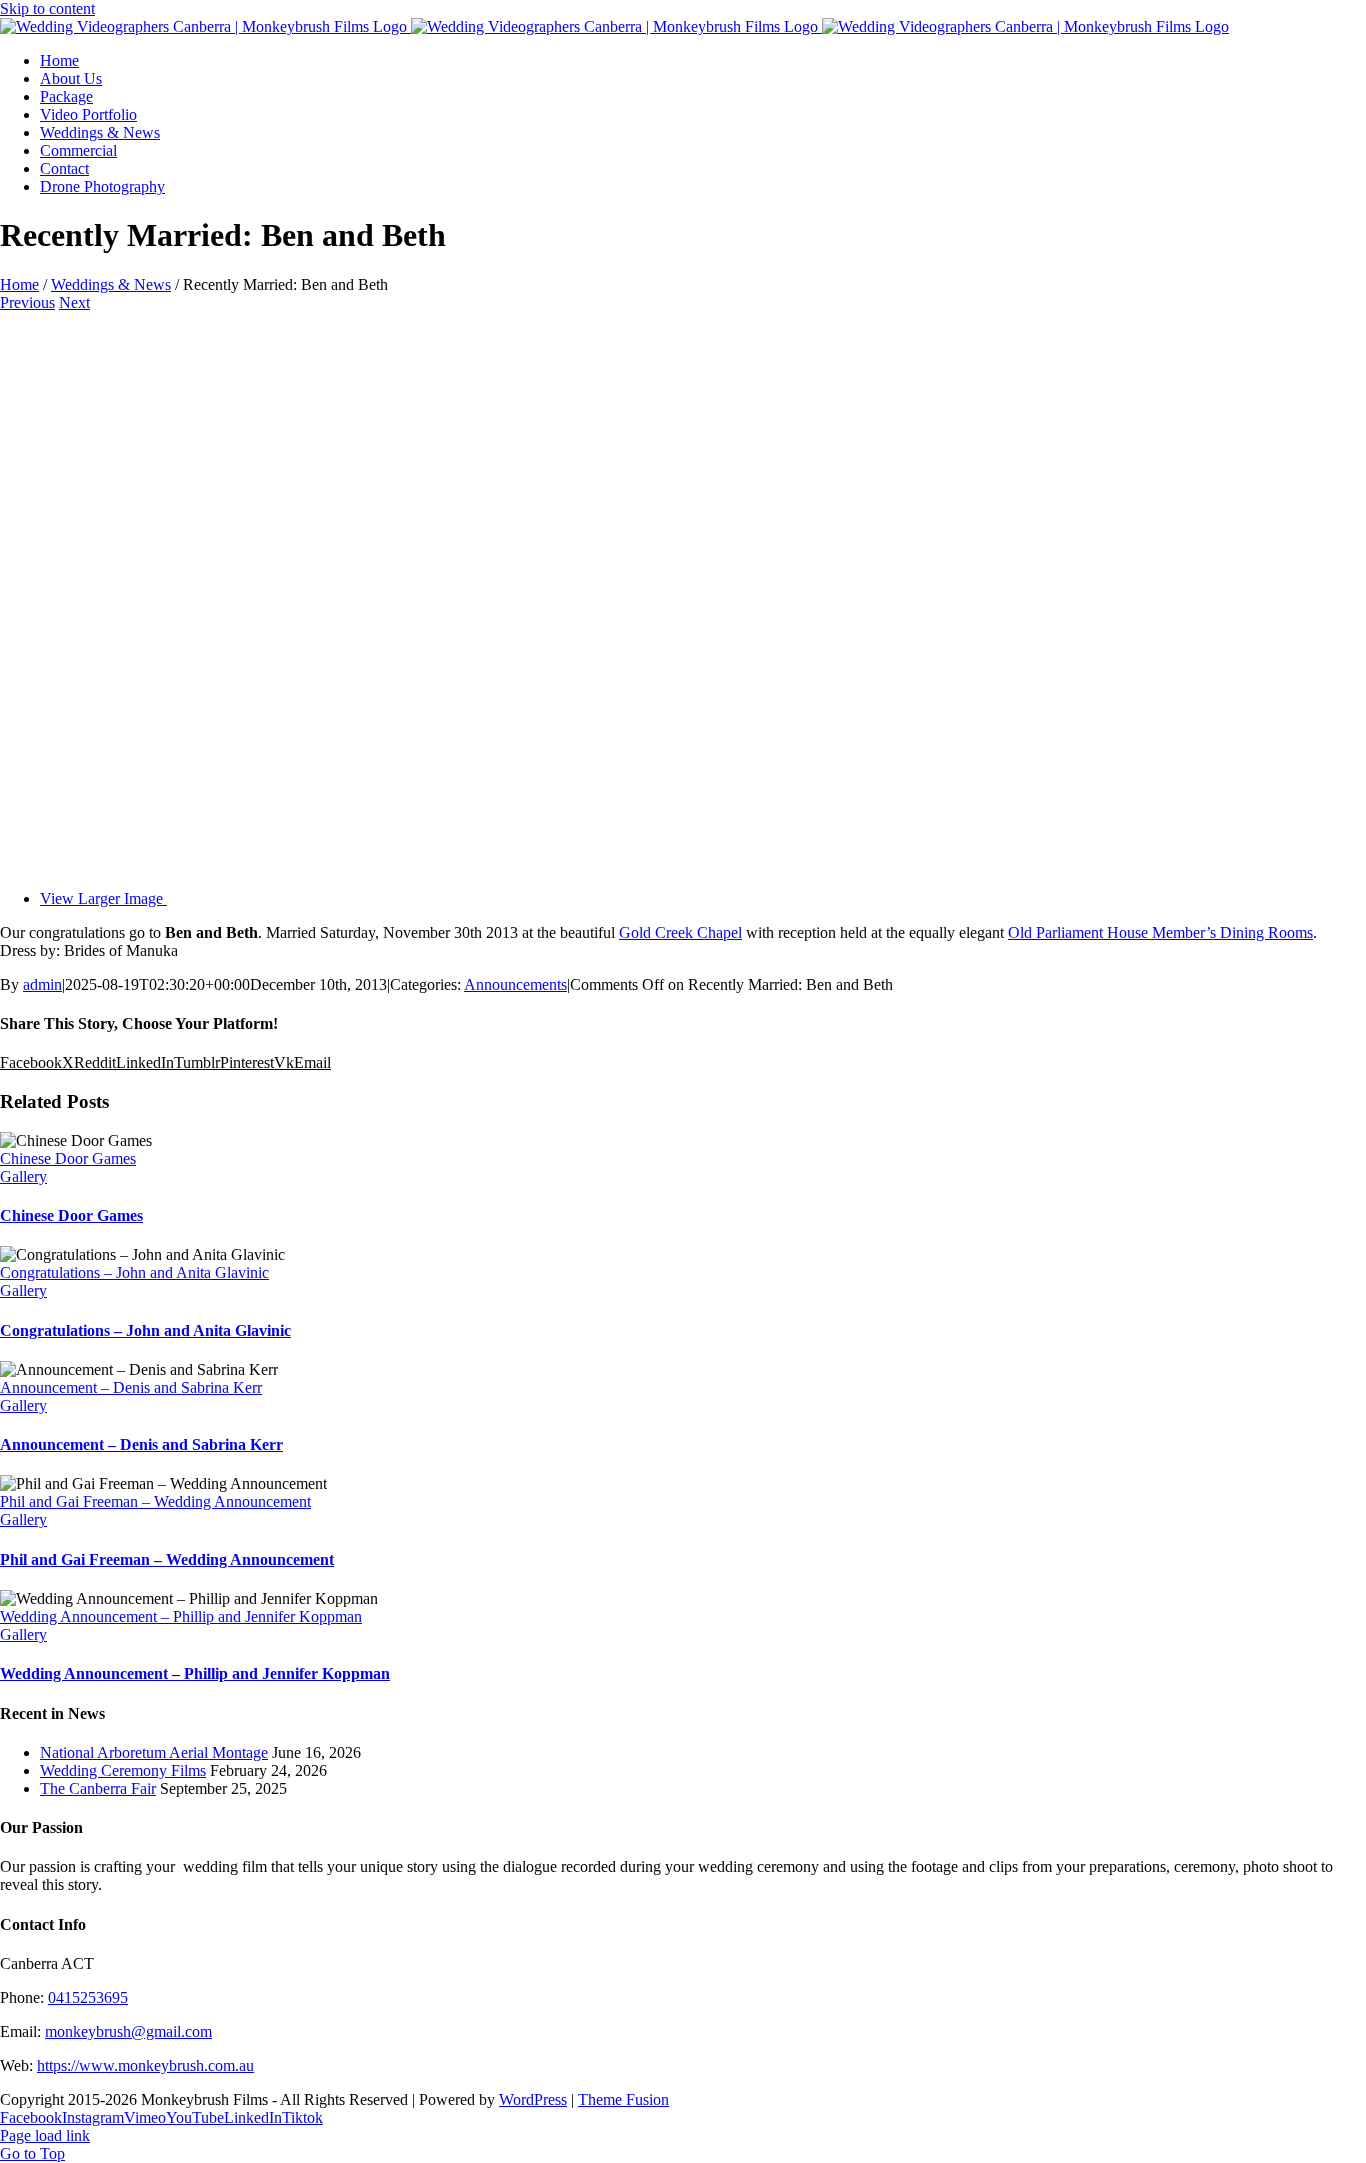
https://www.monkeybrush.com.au (145, 2065)
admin (42, 984)
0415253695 (88, 1997)
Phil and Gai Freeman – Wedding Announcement (155, 1501)
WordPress (533, 2099)
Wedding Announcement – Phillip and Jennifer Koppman (181, 1616)
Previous (27, 302)
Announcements (515, 984)
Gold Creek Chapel (680, 932)
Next (74, 302)
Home (19, 284)
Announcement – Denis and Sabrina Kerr (131, 1387)
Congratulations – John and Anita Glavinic (134, 1272)
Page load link (45, 2135)
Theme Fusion (623, 2099)
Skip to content (47, 8)
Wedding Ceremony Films (123, 1770)
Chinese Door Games (68, 1158)
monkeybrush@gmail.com (128, 2031)
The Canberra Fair (98, 1788)
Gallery (23, 1176)
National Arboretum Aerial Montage (154, 1752)
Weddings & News (111, 284)
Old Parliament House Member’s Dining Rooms (1160, 932)
